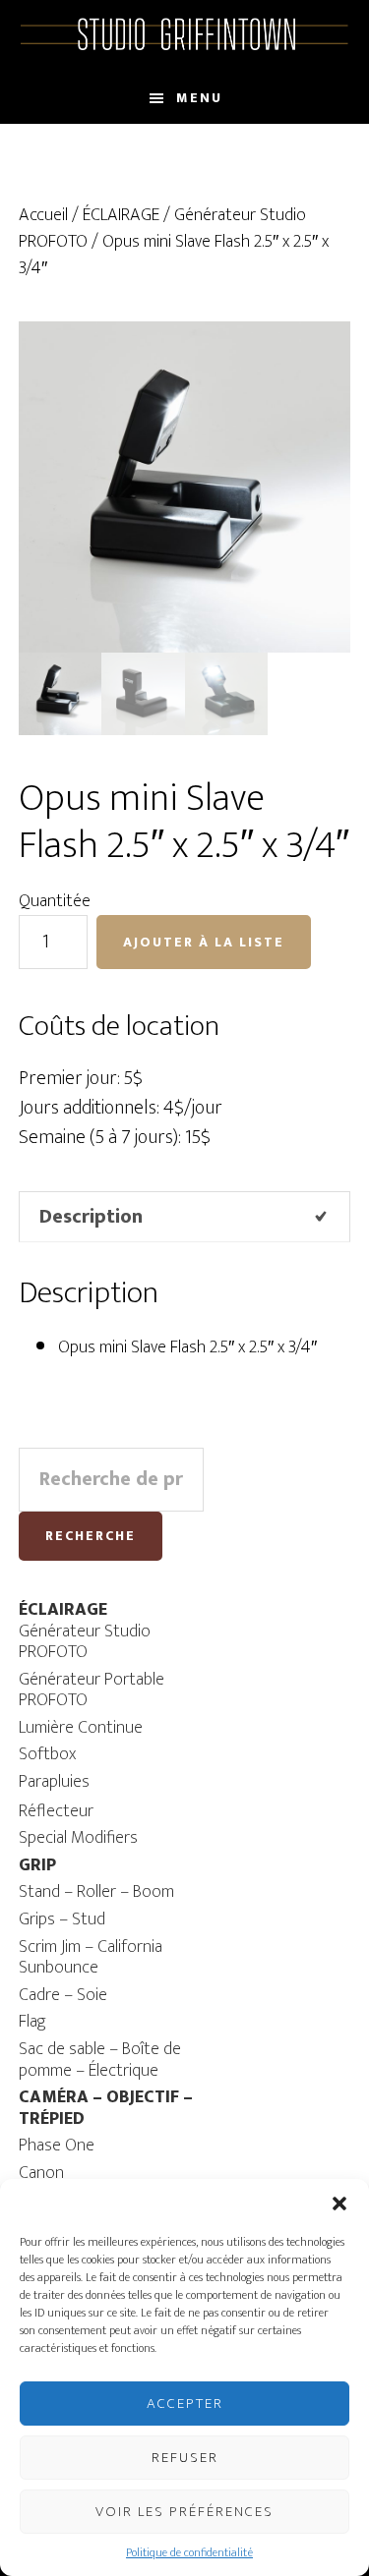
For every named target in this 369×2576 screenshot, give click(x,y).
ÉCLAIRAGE (121, 215)
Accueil (43, 215)
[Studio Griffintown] (185, 47)
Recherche (91, 1536)
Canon (41, 2173)
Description (91, 1217)
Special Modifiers (78, 1838)
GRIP (37, 1865)
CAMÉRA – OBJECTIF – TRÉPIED (106, 2108)
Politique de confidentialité (189, 2552)
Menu (199, 98)
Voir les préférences (184, 2512)
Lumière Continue (81, 1728)
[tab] (185, 1217)
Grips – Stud (62, 1919)
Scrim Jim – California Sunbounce (91, 1958)
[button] (339, 2204)
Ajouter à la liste (204, 942)
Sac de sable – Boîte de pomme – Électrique (100, 2060)
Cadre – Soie (63, 1995)
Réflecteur (56, 1811)
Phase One (57, 2146)
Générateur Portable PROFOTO (92, 1690)
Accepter (185, 2404)
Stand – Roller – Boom (96, 1892)
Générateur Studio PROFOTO (85, 1642)
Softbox (47, 1754)
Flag (32, 2022)
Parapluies (54, 1782)
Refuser (185, 2458)
